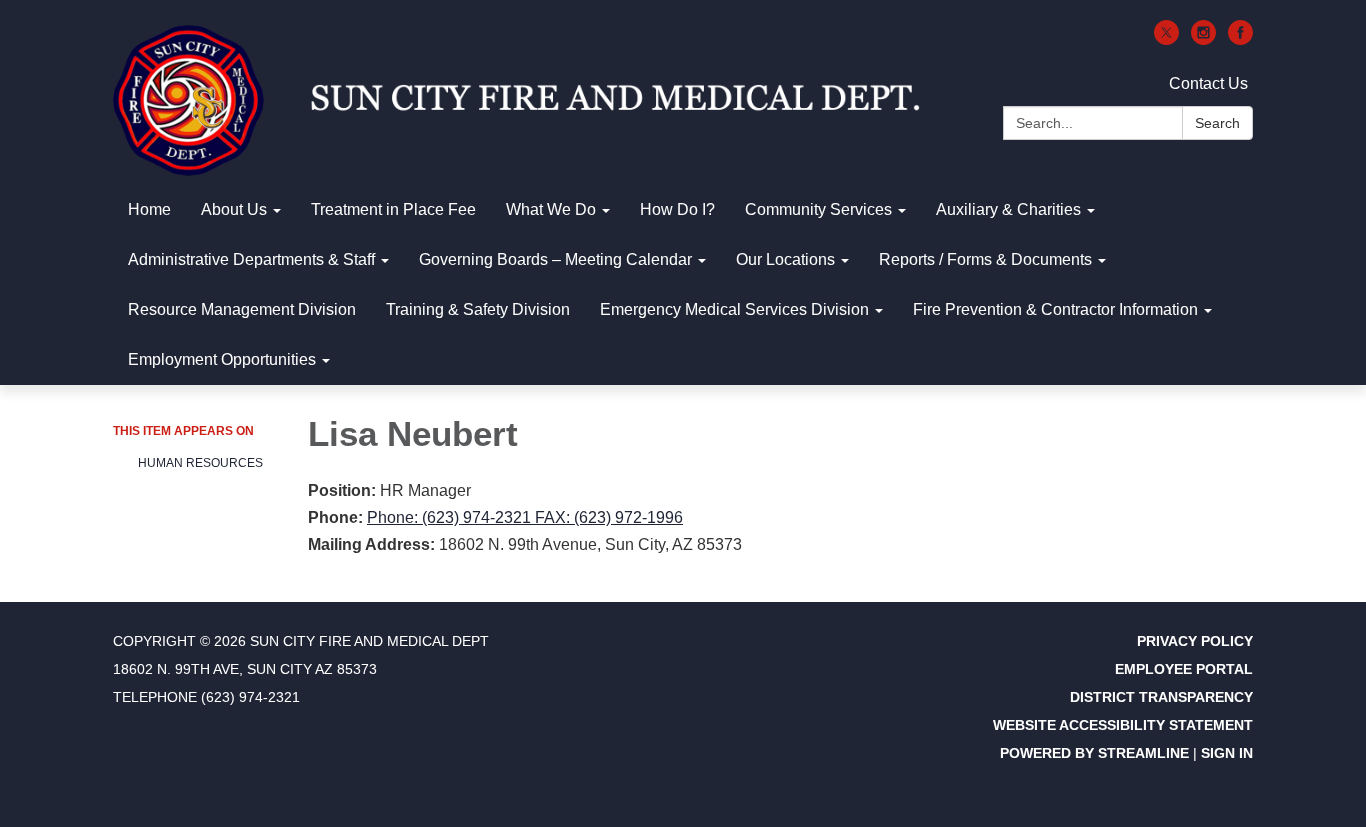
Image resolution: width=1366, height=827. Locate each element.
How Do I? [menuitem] (677, 209)
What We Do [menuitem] (551, 209)
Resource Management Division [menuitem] (242, 309)
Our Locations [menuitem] (785, 259)
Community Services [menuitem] (818, 209)
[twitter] (1166, 39)
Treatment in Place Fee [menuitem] (393, 209)
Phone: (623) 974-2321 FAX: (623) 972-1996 (525, 517)
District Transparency (1161, 697)
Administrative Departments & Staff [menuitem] (251, 259)
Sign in (1227, 753)
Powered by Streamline (1094, 753)
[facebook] (1240, 39)
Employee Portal (1184, 669)
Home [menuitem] (149, 209)
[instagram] (1203, 39)
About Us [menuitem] (234, 209)
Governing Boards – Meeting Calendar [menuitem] (555, 259)
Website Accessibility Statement (1123, 725)
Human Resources (200, 463)
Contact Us (1208, 83)
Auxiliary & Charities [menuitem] (1008, 209)
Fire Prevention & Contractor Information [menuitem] (1055, 309)
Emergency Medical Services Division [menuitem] (734, 309)
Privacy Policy (1195, 641)
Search (1217, 123)
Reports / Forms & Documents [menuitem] (985, 259)
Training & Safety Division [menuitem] (478, 309)
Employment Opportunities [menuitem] (222, 359)
